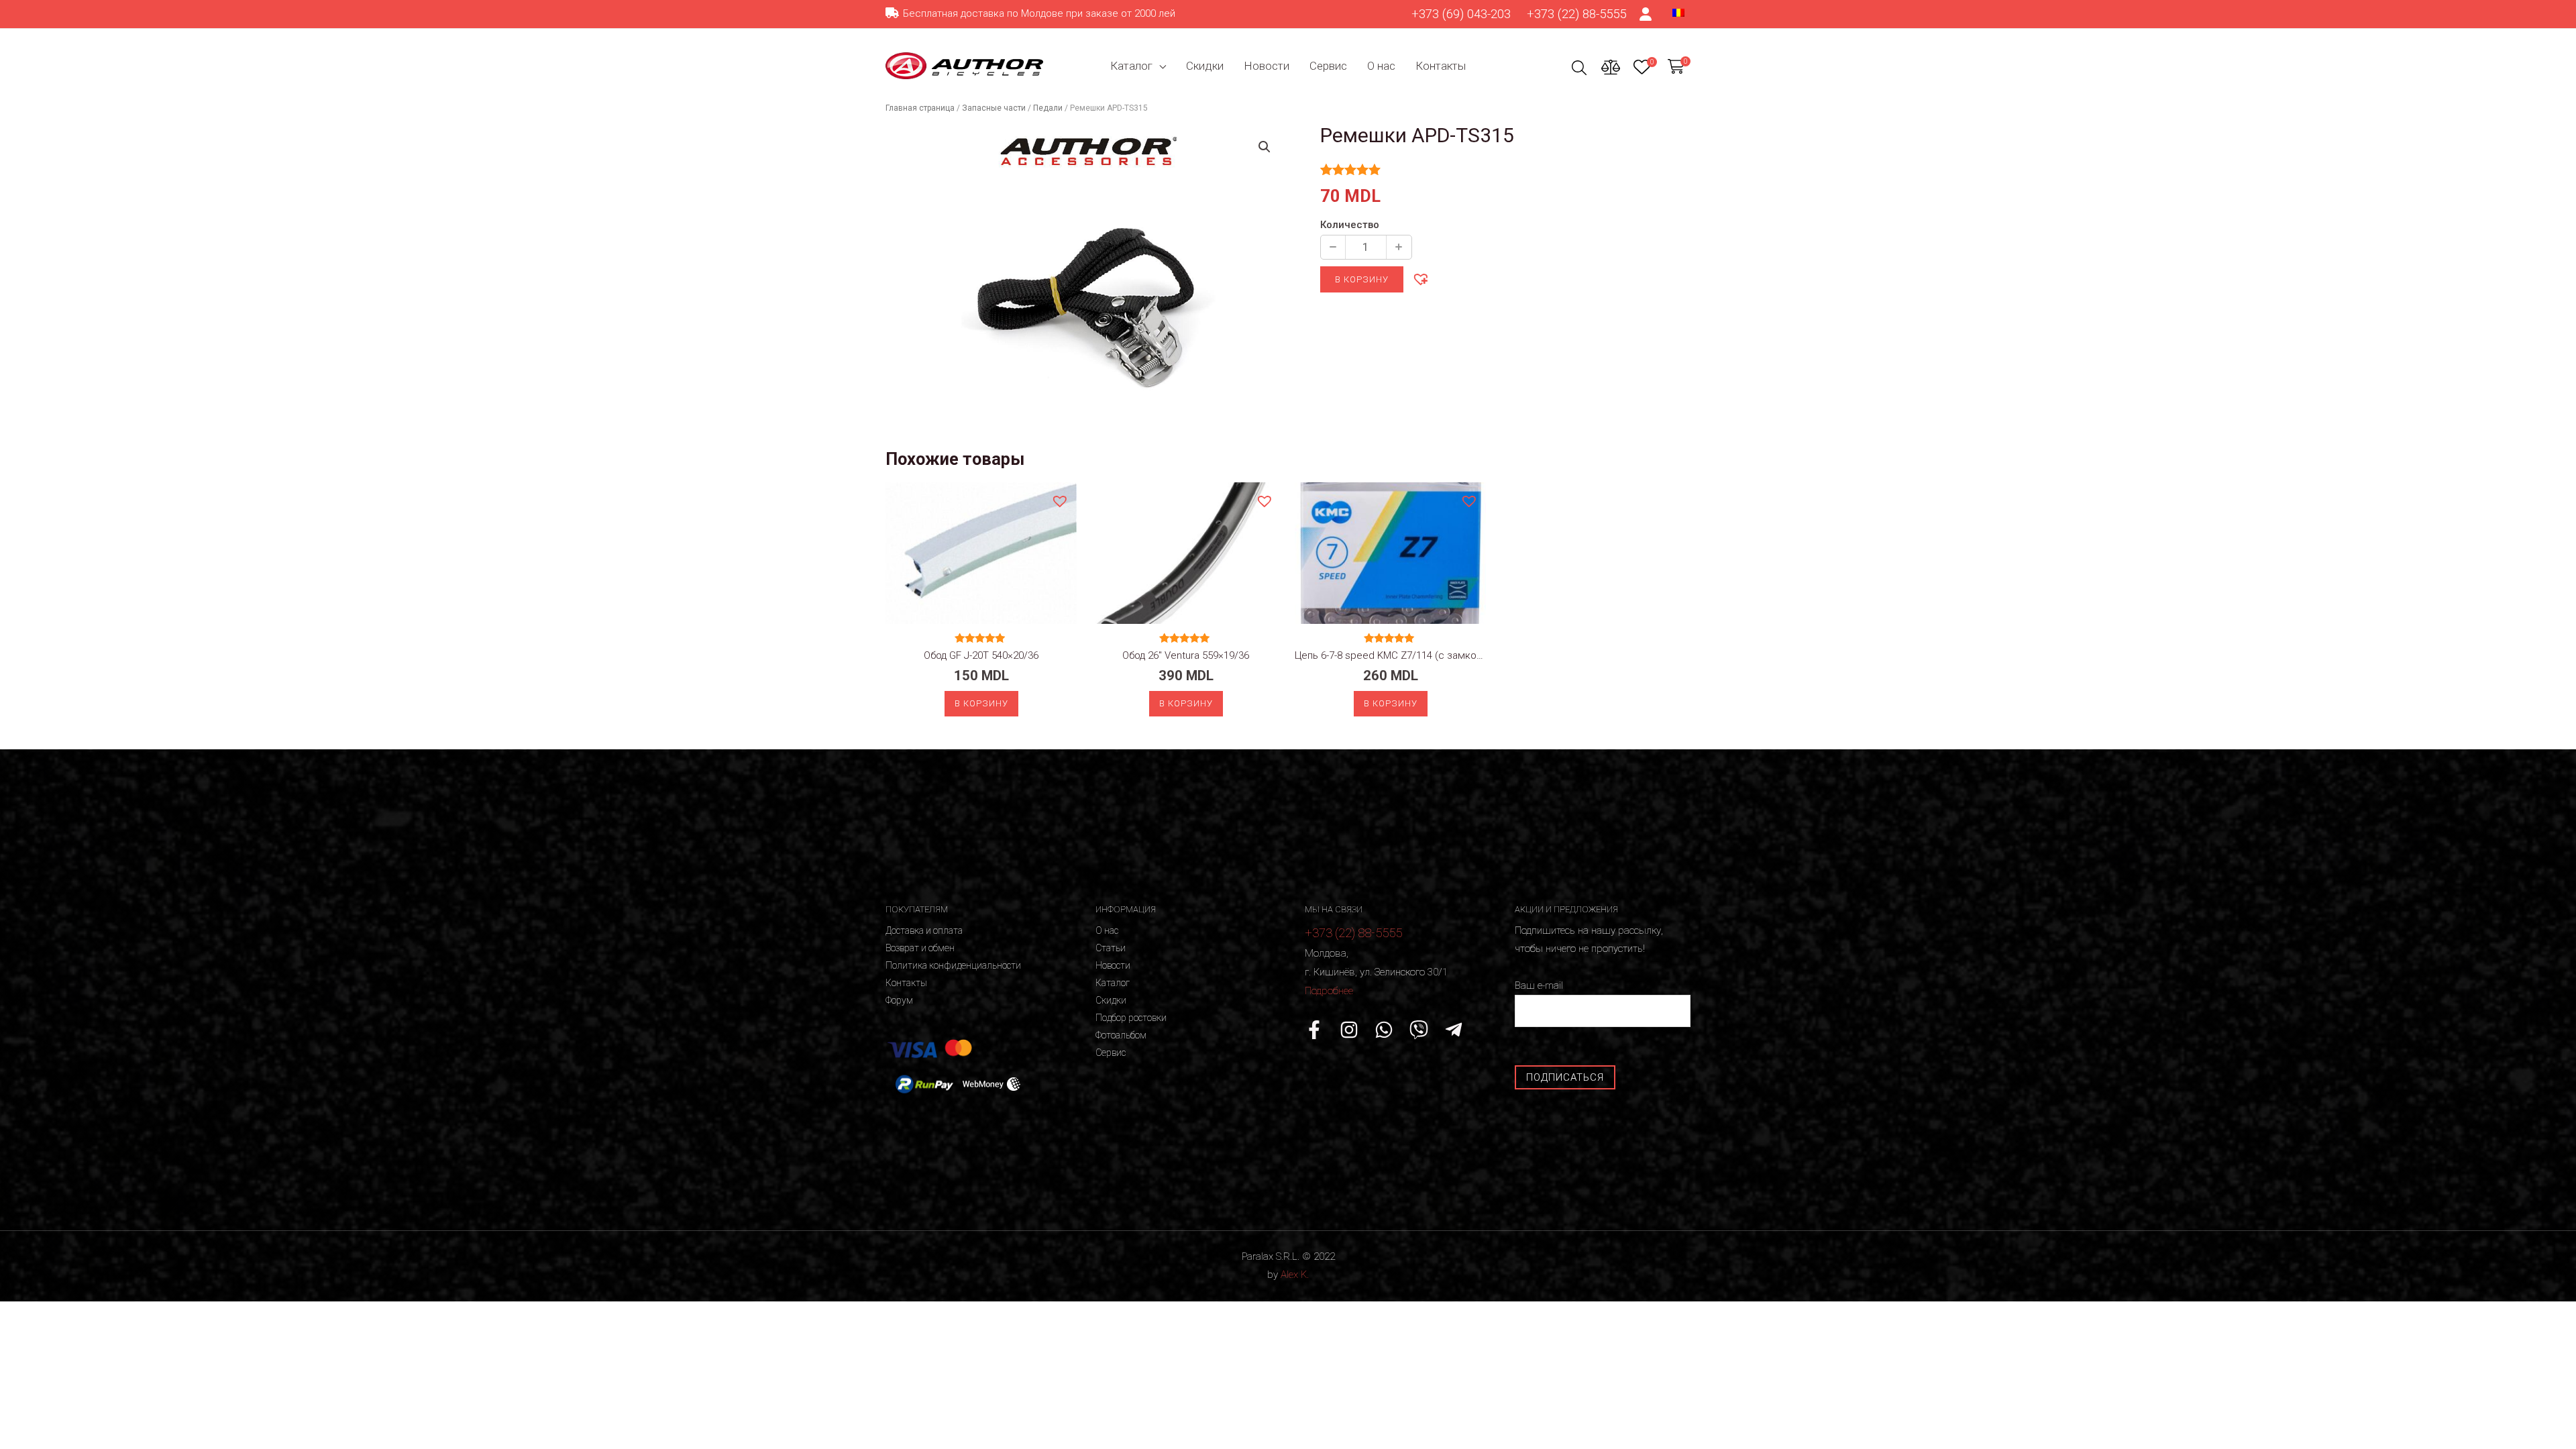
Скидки (1205, 66)
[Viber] (1419, 1030)
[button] (1420, 278)
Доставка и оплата (924, 930)
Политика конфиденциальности (953, 965)
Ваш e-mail (1539, 985)
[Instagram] (1349, 1030)
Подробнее (1329, 991)
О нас (1381, 66)
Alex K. (1295, 1275)
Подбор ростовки (1131, 1018)
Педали (1048, 108)
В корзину (1362, 279)
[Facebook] (1314, 1030)
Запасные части (994, 108)
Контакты (1441, 66)
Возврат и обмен (920, 948)
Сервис (1328, 66)
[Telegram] (1454, 1030)
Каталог (1131, 66)
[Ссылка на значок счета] (1646, 14)
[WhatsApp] (1384, 1030)
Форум (899, 1000)
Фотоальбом (1121, 1035)
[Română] (1678, 12)
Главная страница (920, 108)
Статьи (1111, 948)
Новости (1267, 66)
